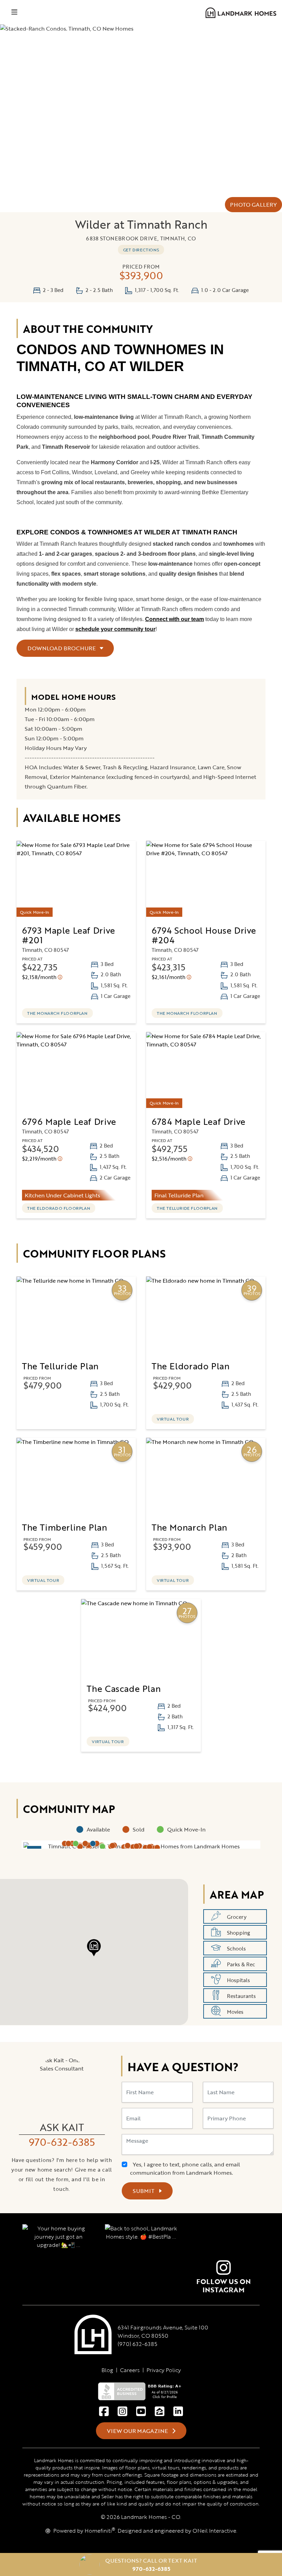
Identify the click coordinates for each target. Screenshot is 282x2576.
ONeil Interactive (214, 2531)
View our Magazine (138, 2431)
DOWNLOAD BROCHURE (62, 648)
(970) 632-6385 (137, 2344)
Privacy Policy (164, 2370)
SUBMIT (144, 2191)
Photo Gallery (253, 205)
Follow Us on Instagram (224, 2285)
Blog (107, 2370)
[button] (133, 1847)
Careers (130, 2370)
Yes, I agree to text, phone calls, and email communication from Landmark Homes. (185, 2169)
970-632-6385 (62, 2142)
